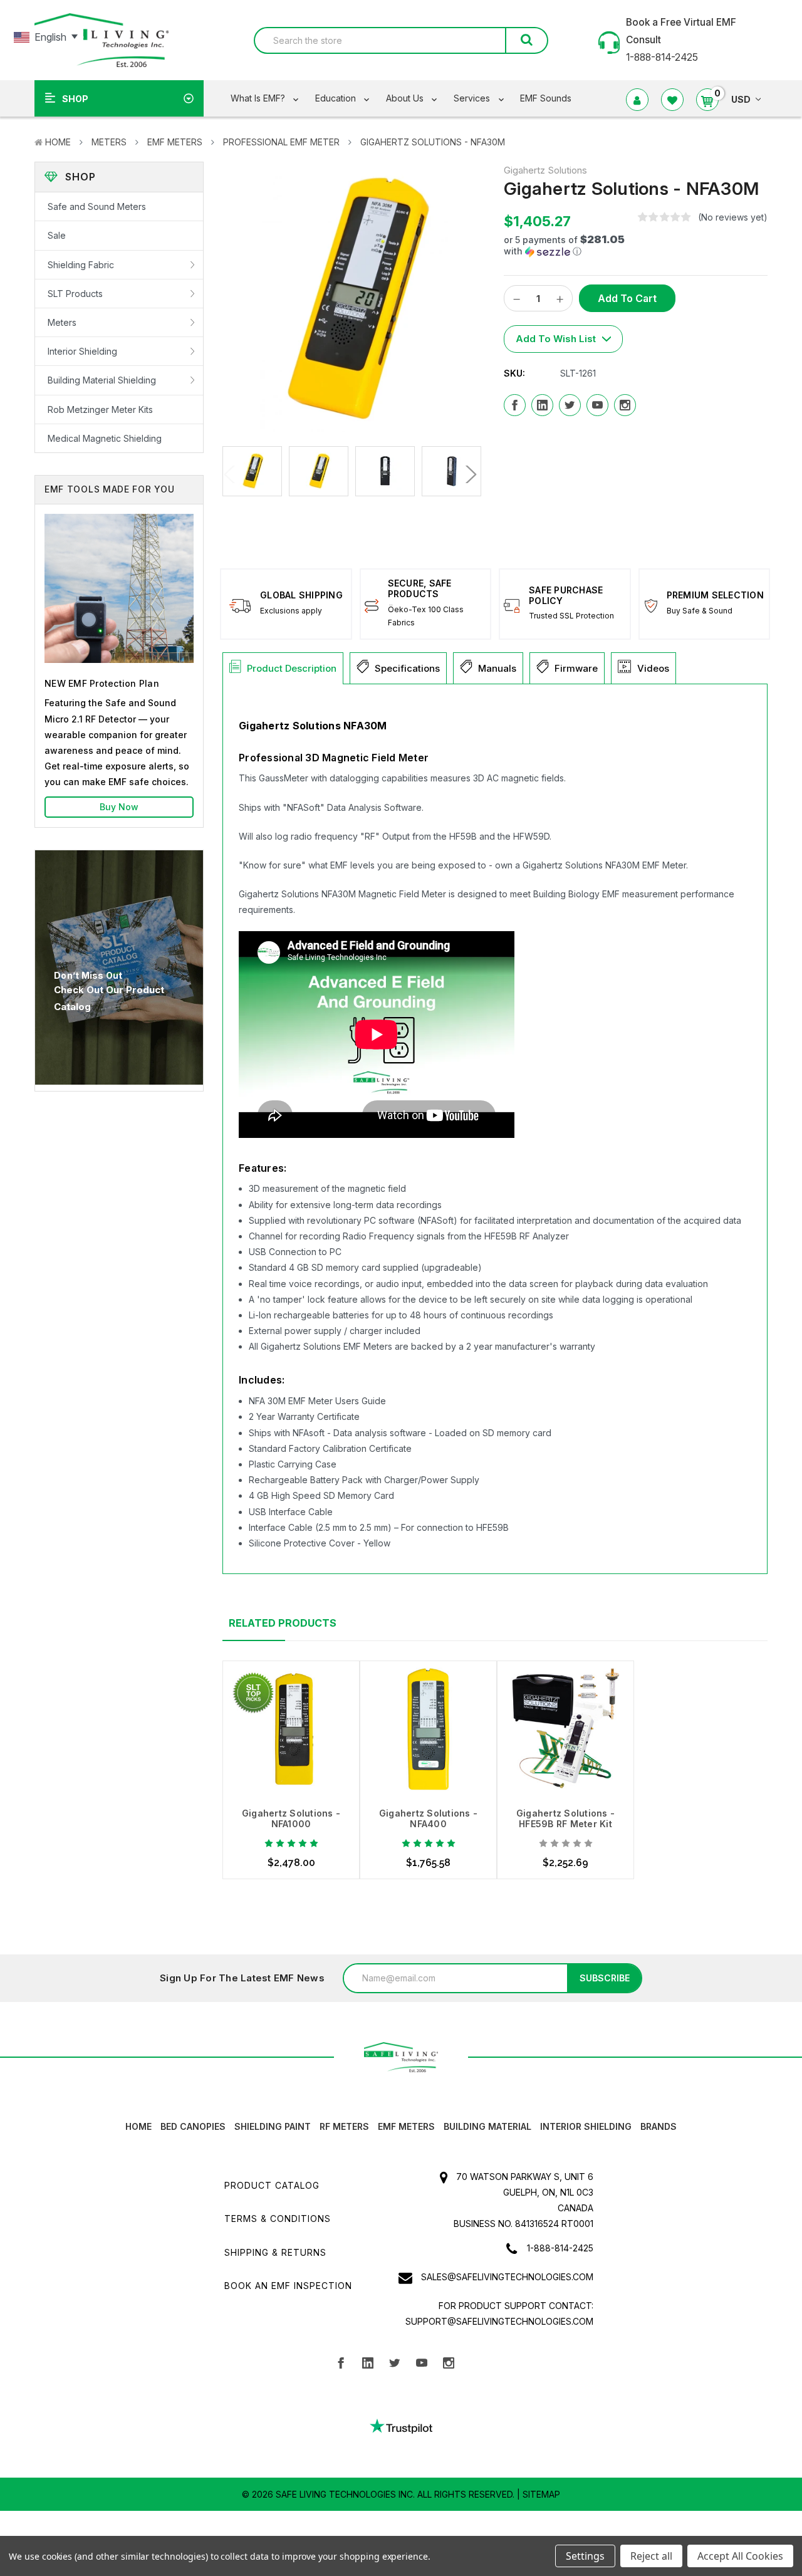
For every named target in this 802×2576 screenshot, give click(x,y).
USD (741, 99)
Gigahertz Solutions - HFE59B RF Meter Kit (565, 1818)
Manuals (497, 668)
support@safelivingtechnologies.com (499, 2321)
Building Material (487, 2126)
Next (468, 474)
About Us (406, 98)
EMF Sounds (546, 98)
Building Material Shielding (102, 380)
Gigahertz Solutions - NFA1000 (291, 1818)
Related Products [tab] (283, 1623)
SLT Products (75, 294)
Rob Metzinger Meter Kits (100, 409)
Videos (653, 668)
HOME (138, 2126)
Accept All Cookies (740, 2556)
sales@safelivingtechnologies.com (507, 2277)
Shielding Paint (273, 2126)
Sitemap (541, 2494)
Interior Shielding (82, 351)
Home (58, 142)
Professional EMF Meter (281, 142)
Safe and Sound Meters (97, 206)
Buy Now (119, 807)
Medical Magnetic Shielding (105, 438)
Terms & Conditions (278, 2219)
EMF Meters (175, 142)
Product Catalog (272, 2185)
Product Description (292, 668)
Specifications (407, 668)
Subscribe (605, 1978)
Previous (233, 474)
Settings (585, 2556)
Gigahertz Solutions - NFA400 (428, 1818)
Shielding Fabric (81, 265)
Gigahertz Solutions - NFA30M (433, 142)
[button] (566, 246)
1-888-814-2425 (560, 2248)
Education (337, 98)
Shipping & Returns (275, 2252)
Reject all (651, 2556)
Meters (109, 142)
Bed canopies (193, 2126)
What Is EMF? (259, 98)
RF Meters (344, 2126)
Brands (659, 2126)
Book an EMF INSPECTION (288, 2286)
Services (473, 98)
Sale (57, 235)
